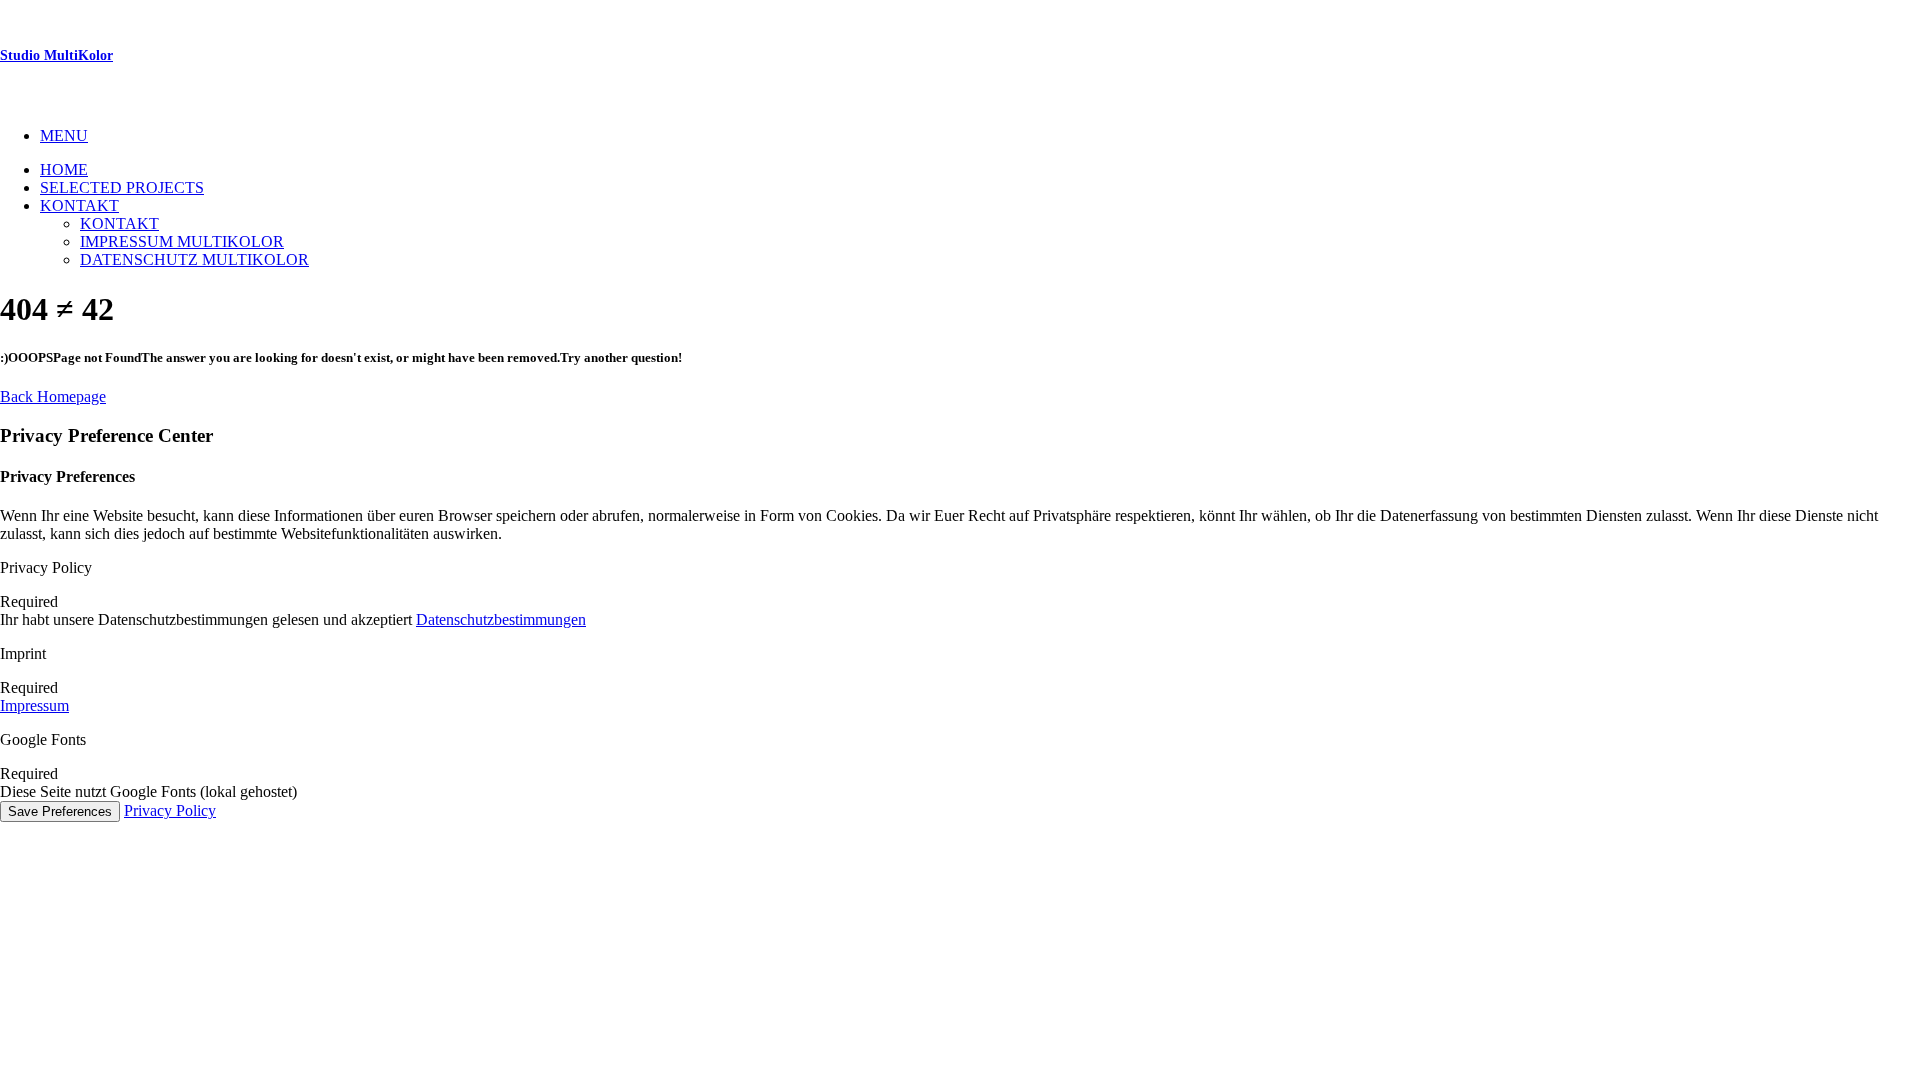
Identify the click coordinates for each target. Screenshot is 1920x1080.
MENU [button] (64, 135)
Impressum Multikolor (182, 241)
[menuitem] (980, 136)
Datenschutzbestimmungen (501, 619)
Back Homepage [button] (53, 396)
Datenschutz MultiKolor (194, 259)
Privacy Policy (170, 810)
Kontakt (79, 205)
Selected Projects (122, 187)
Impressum (34, 705)
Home (64, 169)
